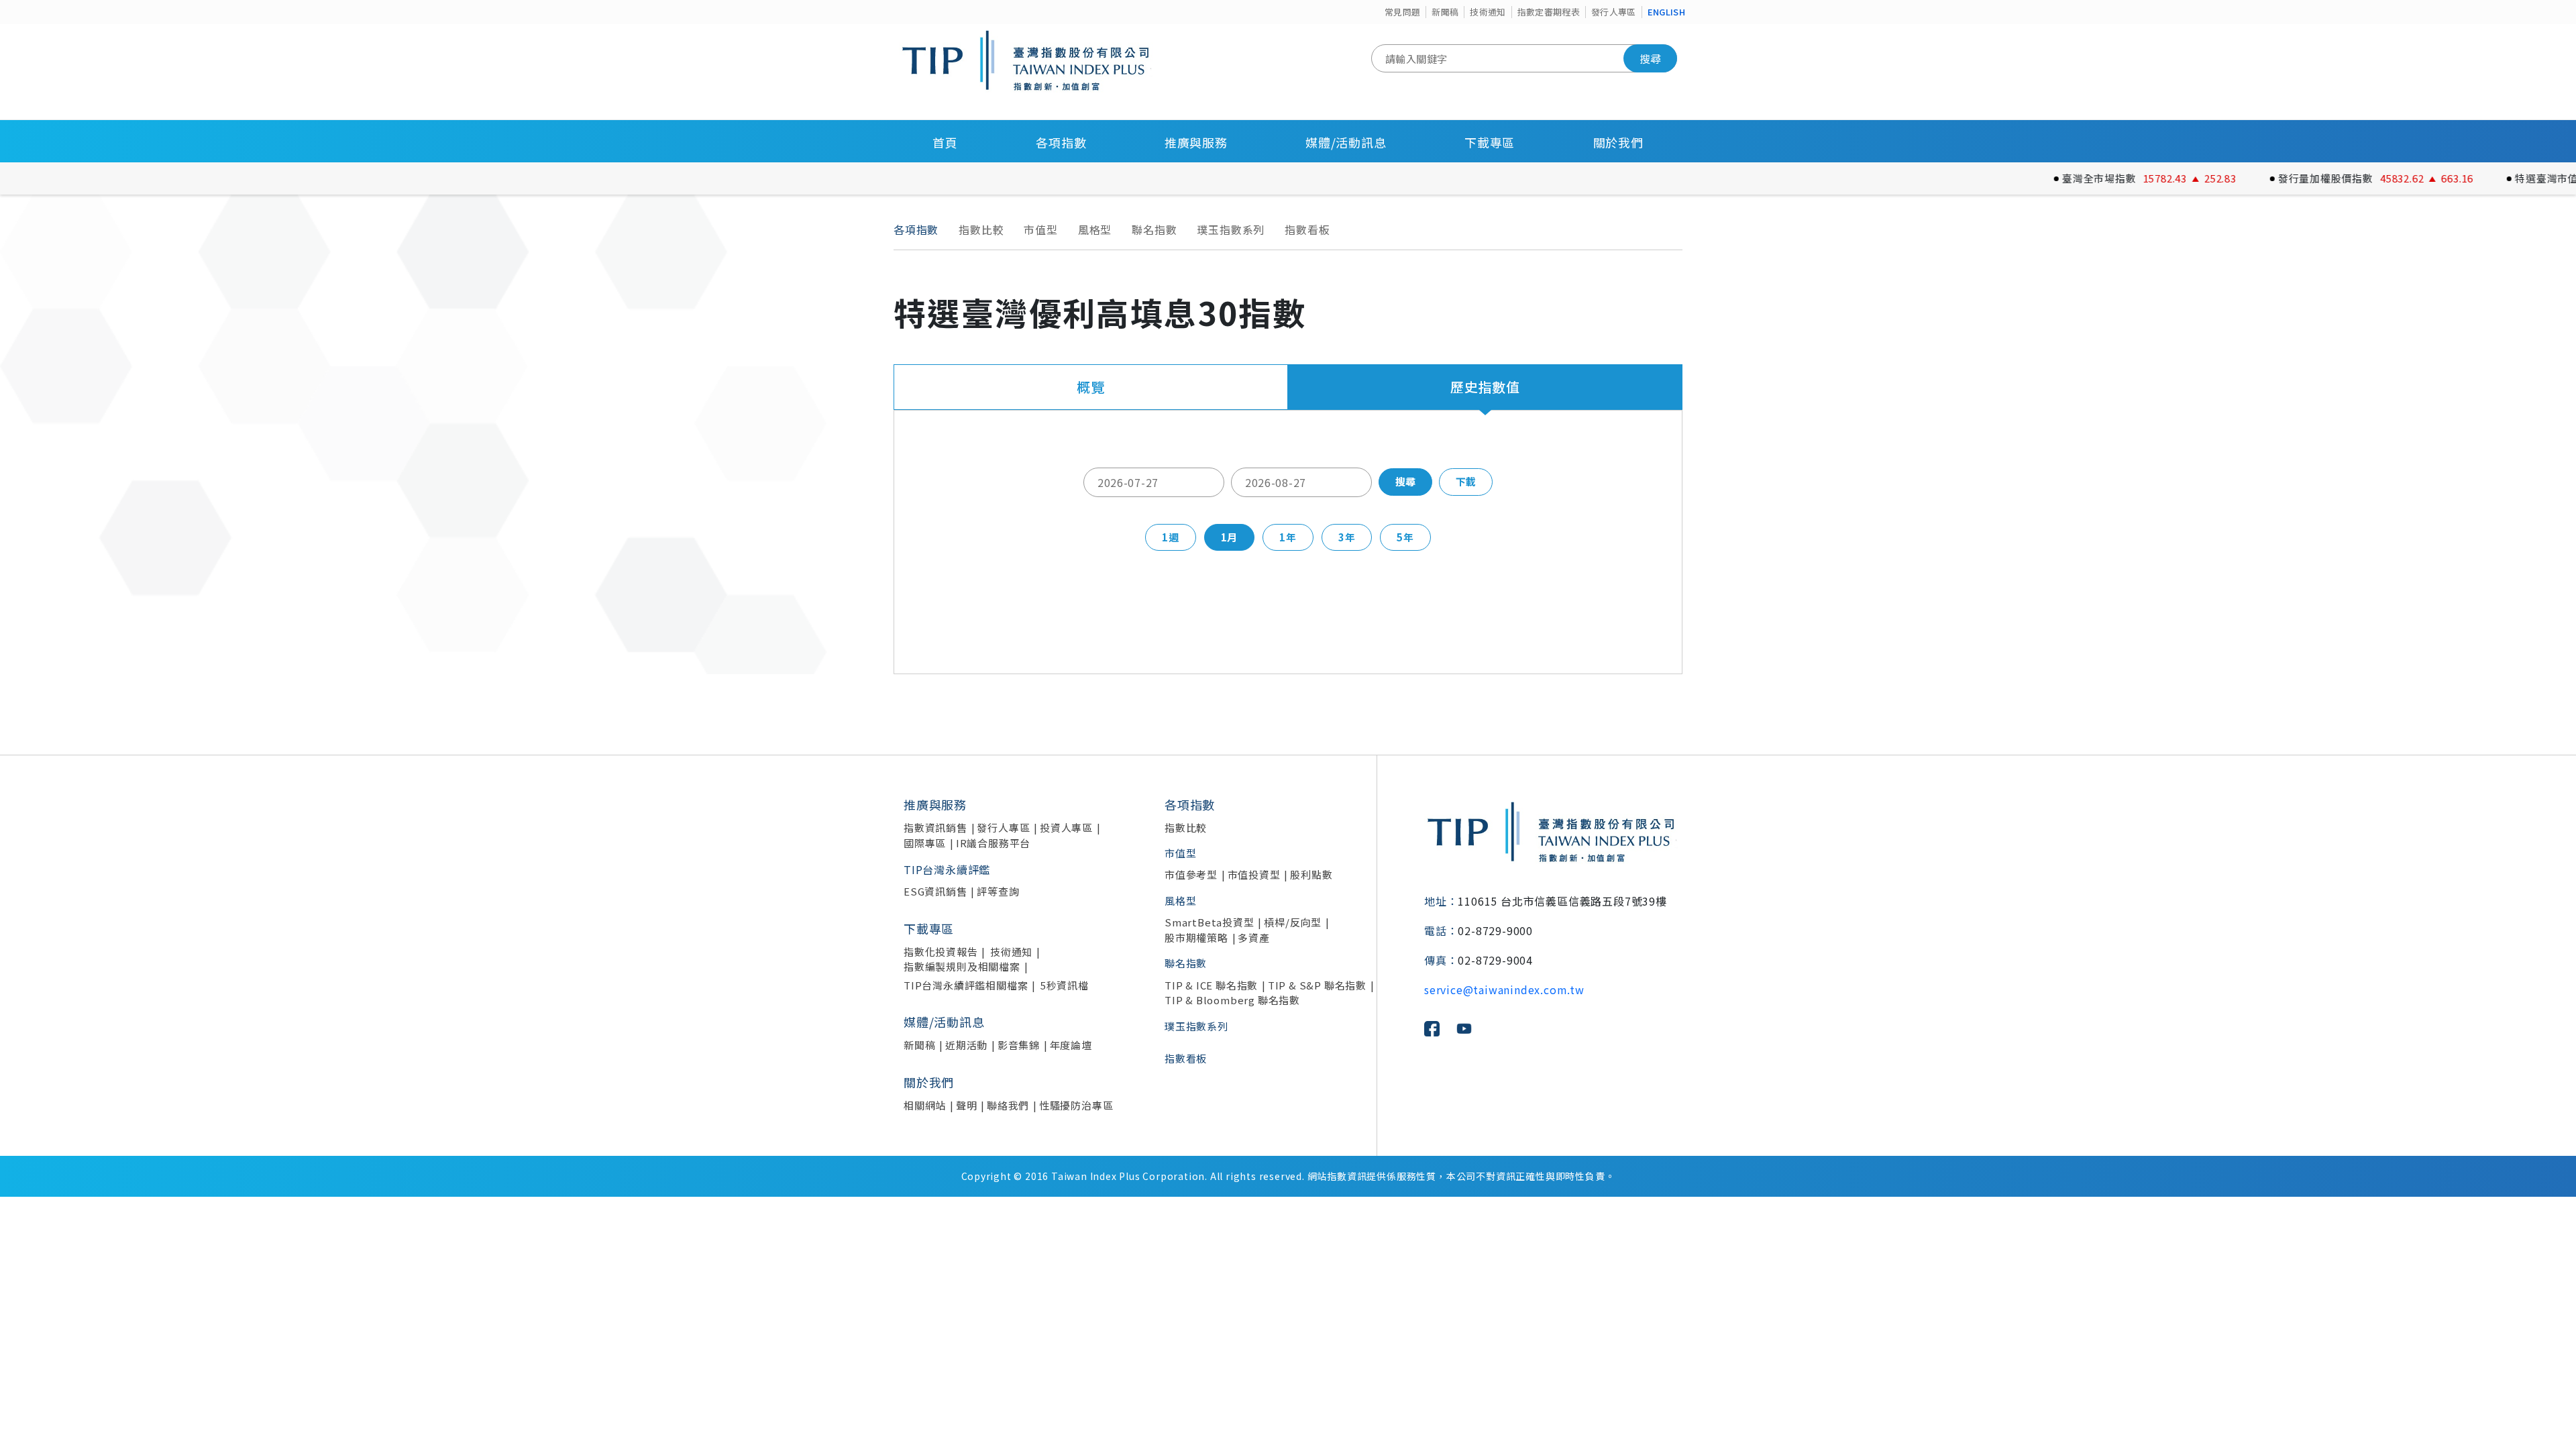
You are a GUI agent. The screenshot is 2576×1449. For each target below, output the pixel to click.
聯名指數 (1154, 229)
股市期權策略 (1196, 937)
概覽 (1091, 387)
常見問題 (1402, 12)
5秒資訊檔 (1065, 985)
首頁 (945, 142)
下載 (1466, 481)
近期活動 (966, 1045)
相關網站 (925, 1105)
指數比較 (981, 229)
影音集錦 (1019, 1045)
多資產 (1253, 937)
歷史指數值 (1485, 387)
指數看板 (1307, 229)
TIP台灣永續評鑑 (947, 869)
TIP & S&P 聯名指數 (1317, 985)
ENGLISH (1666, 12)
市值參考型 (1191, 874)
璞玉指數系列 (1231, 229)
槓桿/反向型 (1293, 922)
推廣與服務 (1196, 142)
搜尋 (1650, 58)
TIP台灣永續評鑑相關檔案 (966, 985)
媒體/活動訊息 (1346, 142)
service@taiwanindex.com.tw (1504, 989)
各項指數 (1061, 142)
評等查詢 (998, 891)
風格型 (1095, 229)
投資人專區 (1066, 827)
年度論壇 (1071, 1045)
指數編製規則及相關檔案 (962, 966)
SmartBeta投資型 (1210, 922)
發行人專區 (1614, 12)
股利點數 (1311, 874)
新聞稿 (1445, 12)
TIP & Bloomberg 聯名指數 (1232, 1000)
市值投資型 (1254, 874)
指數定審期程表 (1549, 12)
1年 (1288, 537)
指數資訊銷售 (935, 827)
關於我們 (1618, 142)
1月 (1230, 537)
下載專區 (1490, 142)
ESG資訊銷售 (935, 891)
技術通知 (1488, 12)
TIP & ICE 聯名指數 (1211, 985)
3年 (1347, 537)
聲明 (967, 1105)
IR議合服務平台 (993, 843)
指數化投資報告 (941, 952)
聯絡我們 (1008, 1105)
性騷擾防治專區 (1076, 1105)
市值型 (1040, 229)
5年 (1405, 537)
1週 (1171, 537)
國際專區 (925, 843)
